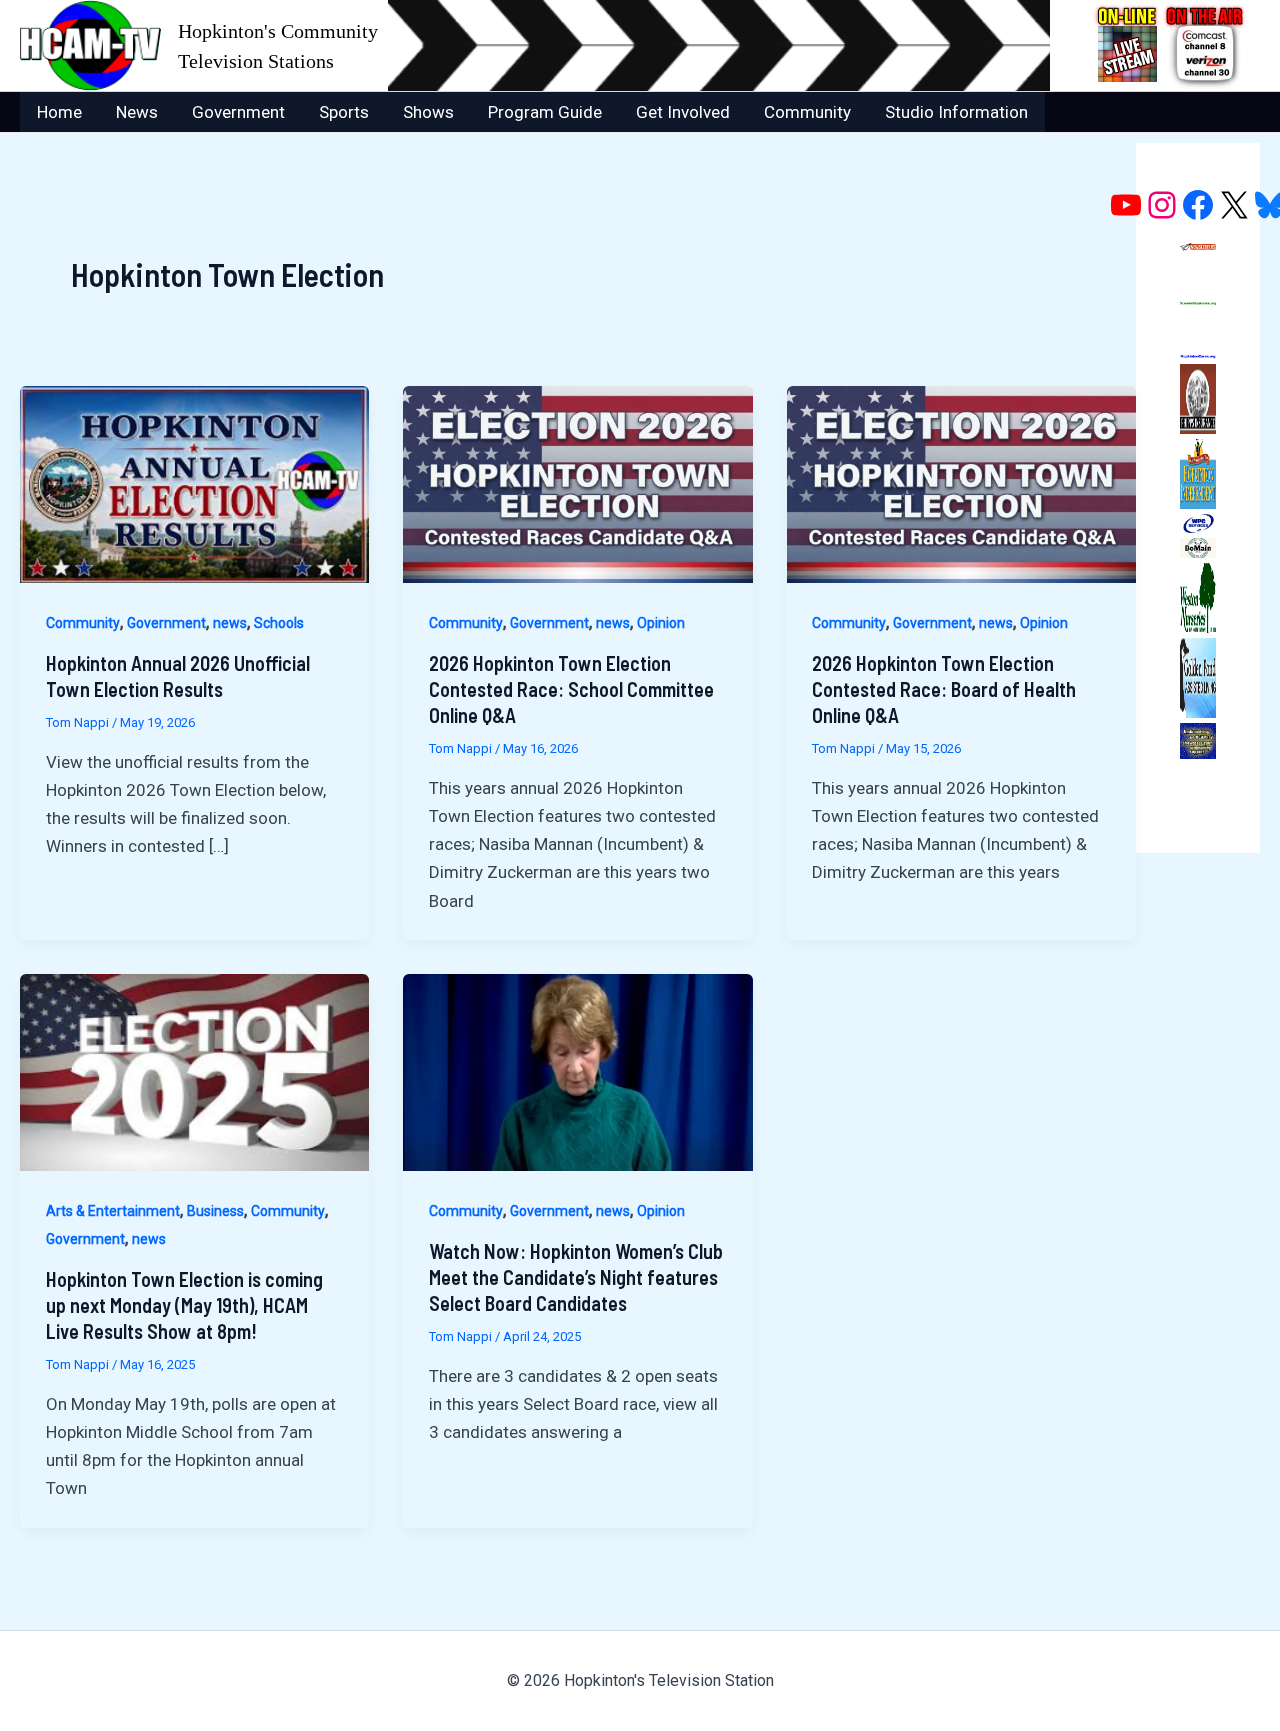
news (230, 623)
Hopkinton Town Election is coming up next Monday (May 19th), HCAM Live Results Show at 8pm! (184, 1305)
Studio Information (956, 112)
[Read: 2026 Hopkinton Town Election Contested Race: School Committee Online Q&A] (577, 483)
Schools (279, 623)
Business (215, 1211)
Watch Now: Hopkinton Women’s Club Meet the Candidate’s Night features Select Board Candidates (576, 1277)
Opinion (661, 623)
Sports (344, 112)
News (137, 112)
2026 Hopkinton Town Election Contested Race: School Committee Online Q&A (571, 689)
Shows (428, 112)
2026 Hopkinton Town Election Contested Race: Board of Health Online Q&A (944, 689)
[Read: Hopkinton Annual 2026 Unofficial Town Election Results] (194, 483)
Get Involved (683, 112)
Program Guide (545, 112)
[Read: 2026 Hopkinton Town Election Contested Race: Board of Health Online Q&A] (961, 483)
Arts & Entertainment (113, 1211)
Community (807, 112)
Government (238, 112)
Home (59, 112)
